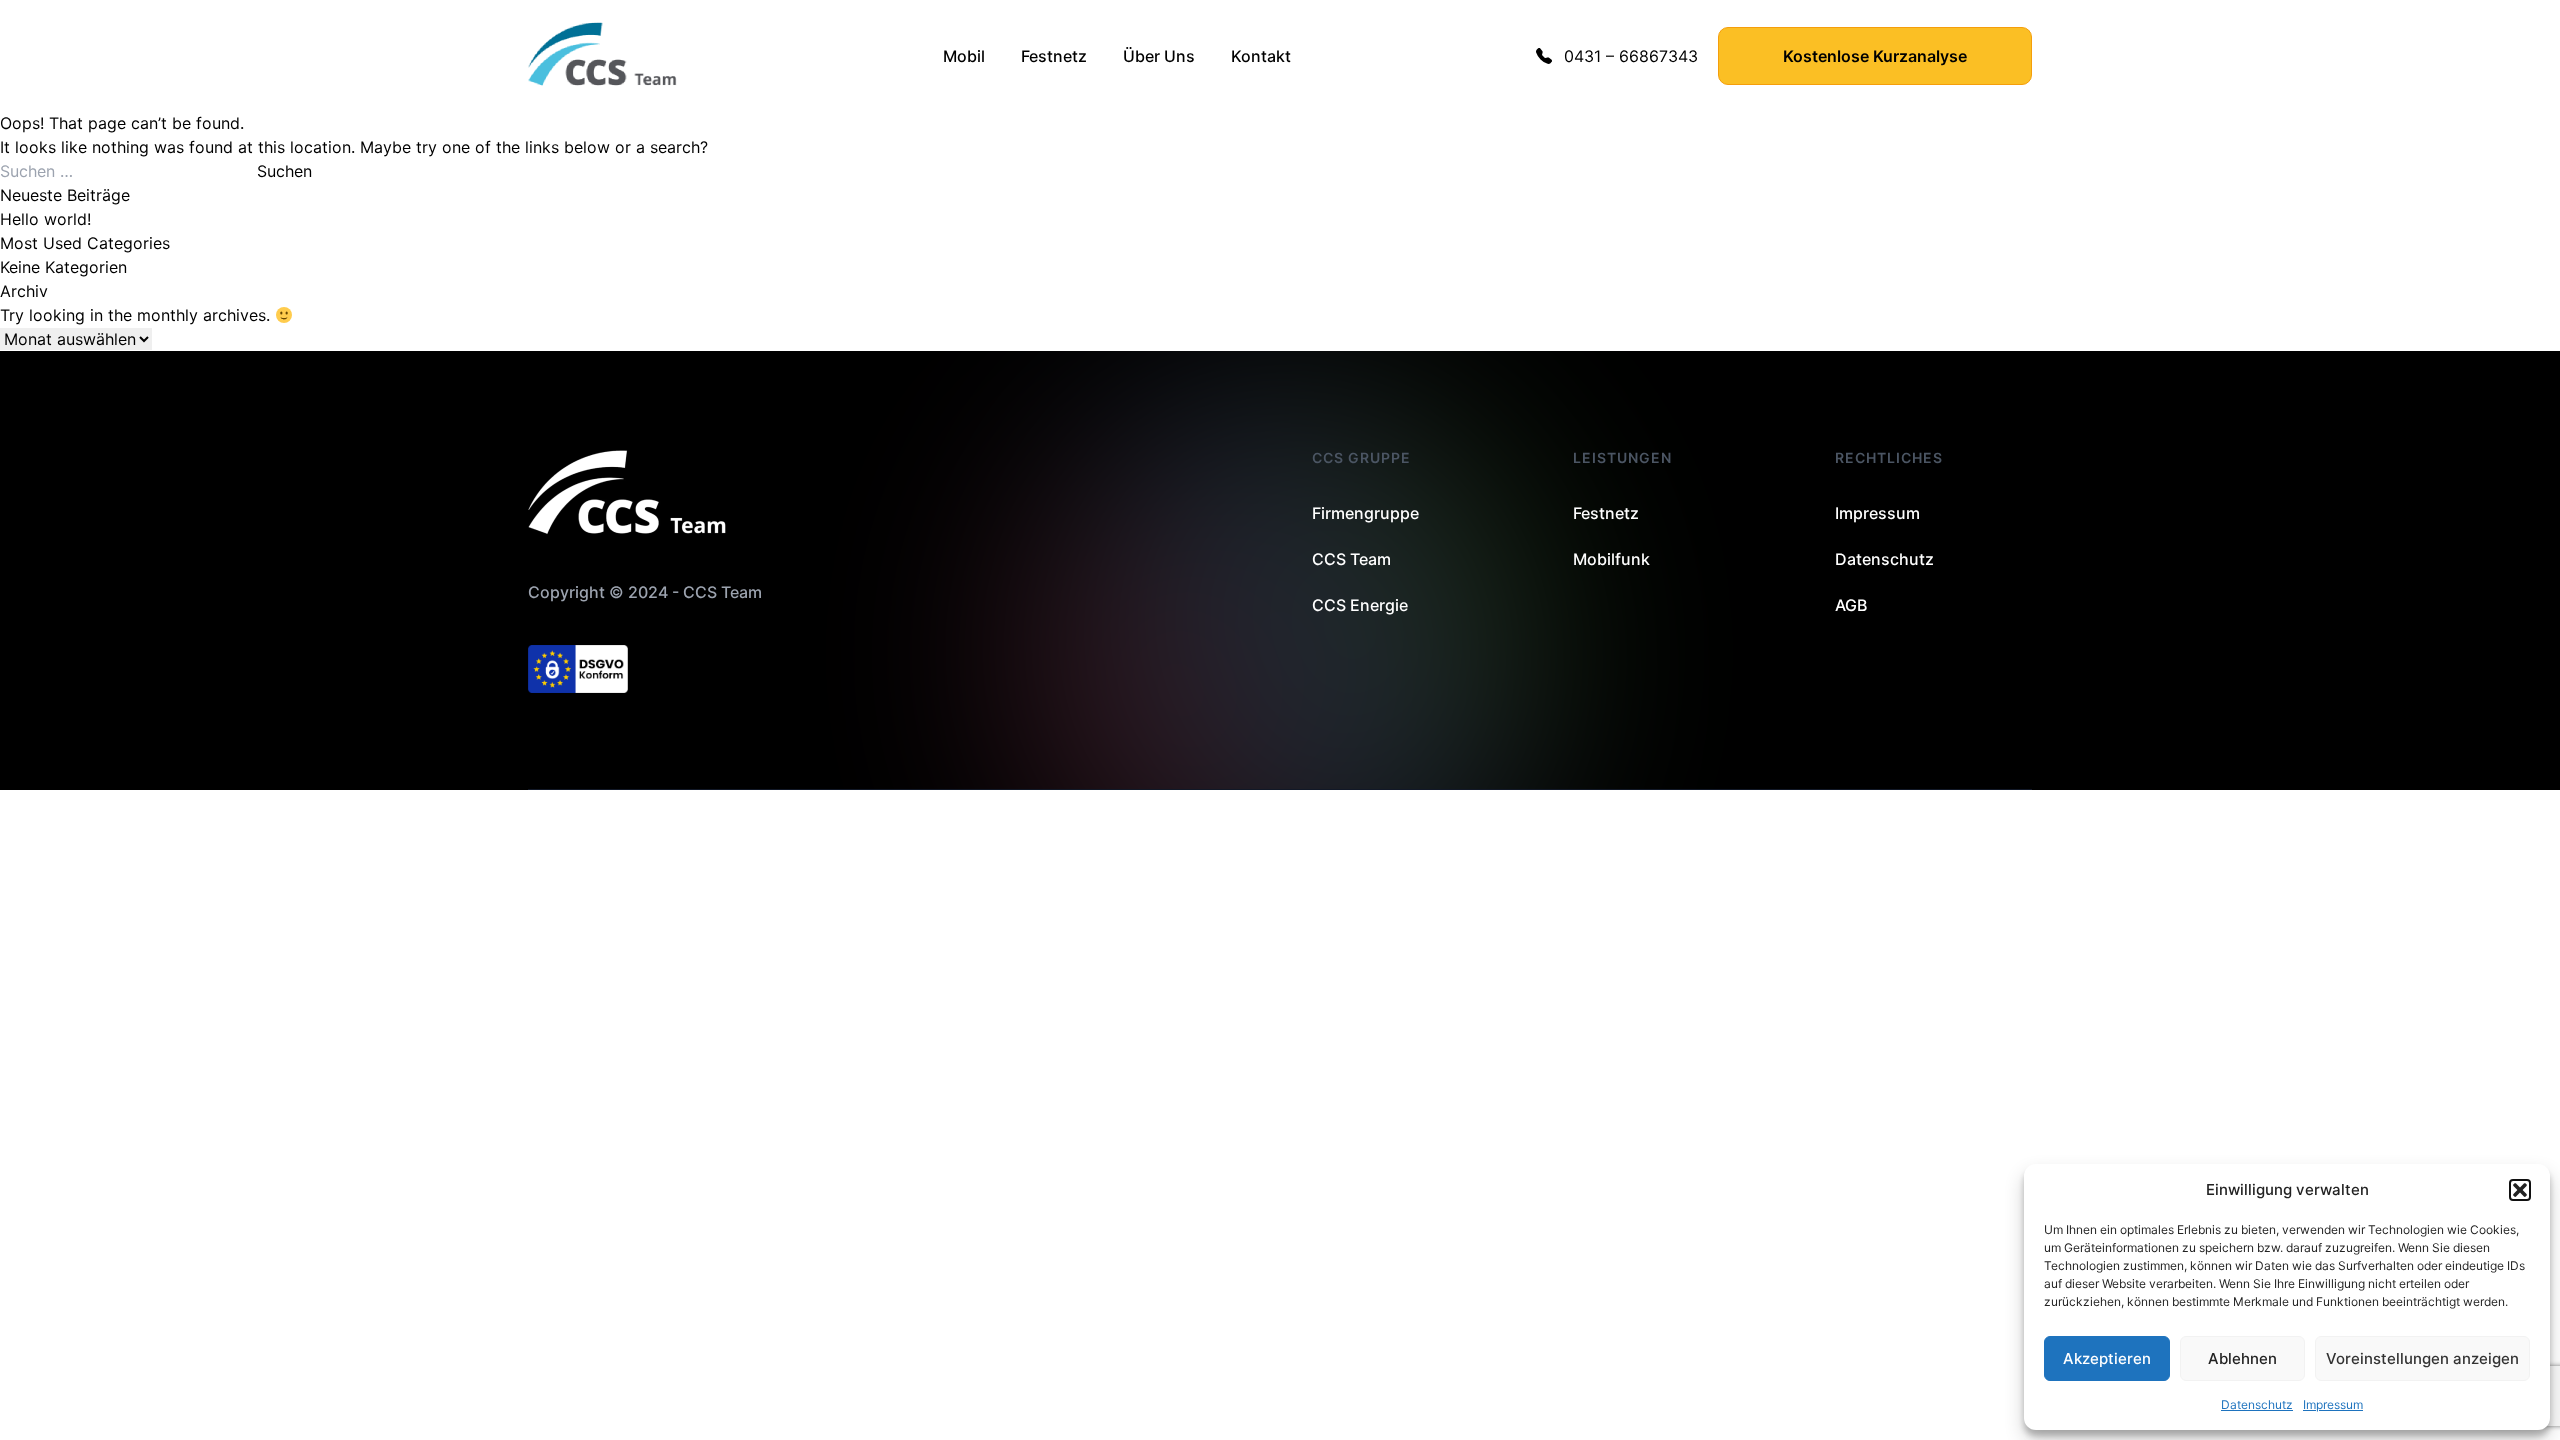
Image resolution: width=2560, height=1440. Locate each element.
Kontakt (1261, 56)
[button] (2520, 1190)
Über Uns (1159, 56)
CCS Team (1351, 559)
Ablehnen (2242, 1358)
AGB (1851, 605)
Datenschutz (2257, 1404)
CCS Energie (1360, 605)
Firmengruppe (1365, 513)
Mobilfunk (1611, 559)
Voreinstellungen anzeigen (2422, 1358)
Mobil (964, 56)
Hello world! (45, 219)
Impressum (2333, 1404)
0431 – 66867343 (1631, 56)
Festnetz (1054, 56)
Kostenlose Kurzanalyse (1875, 56)
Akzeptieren (2107, 1358)
